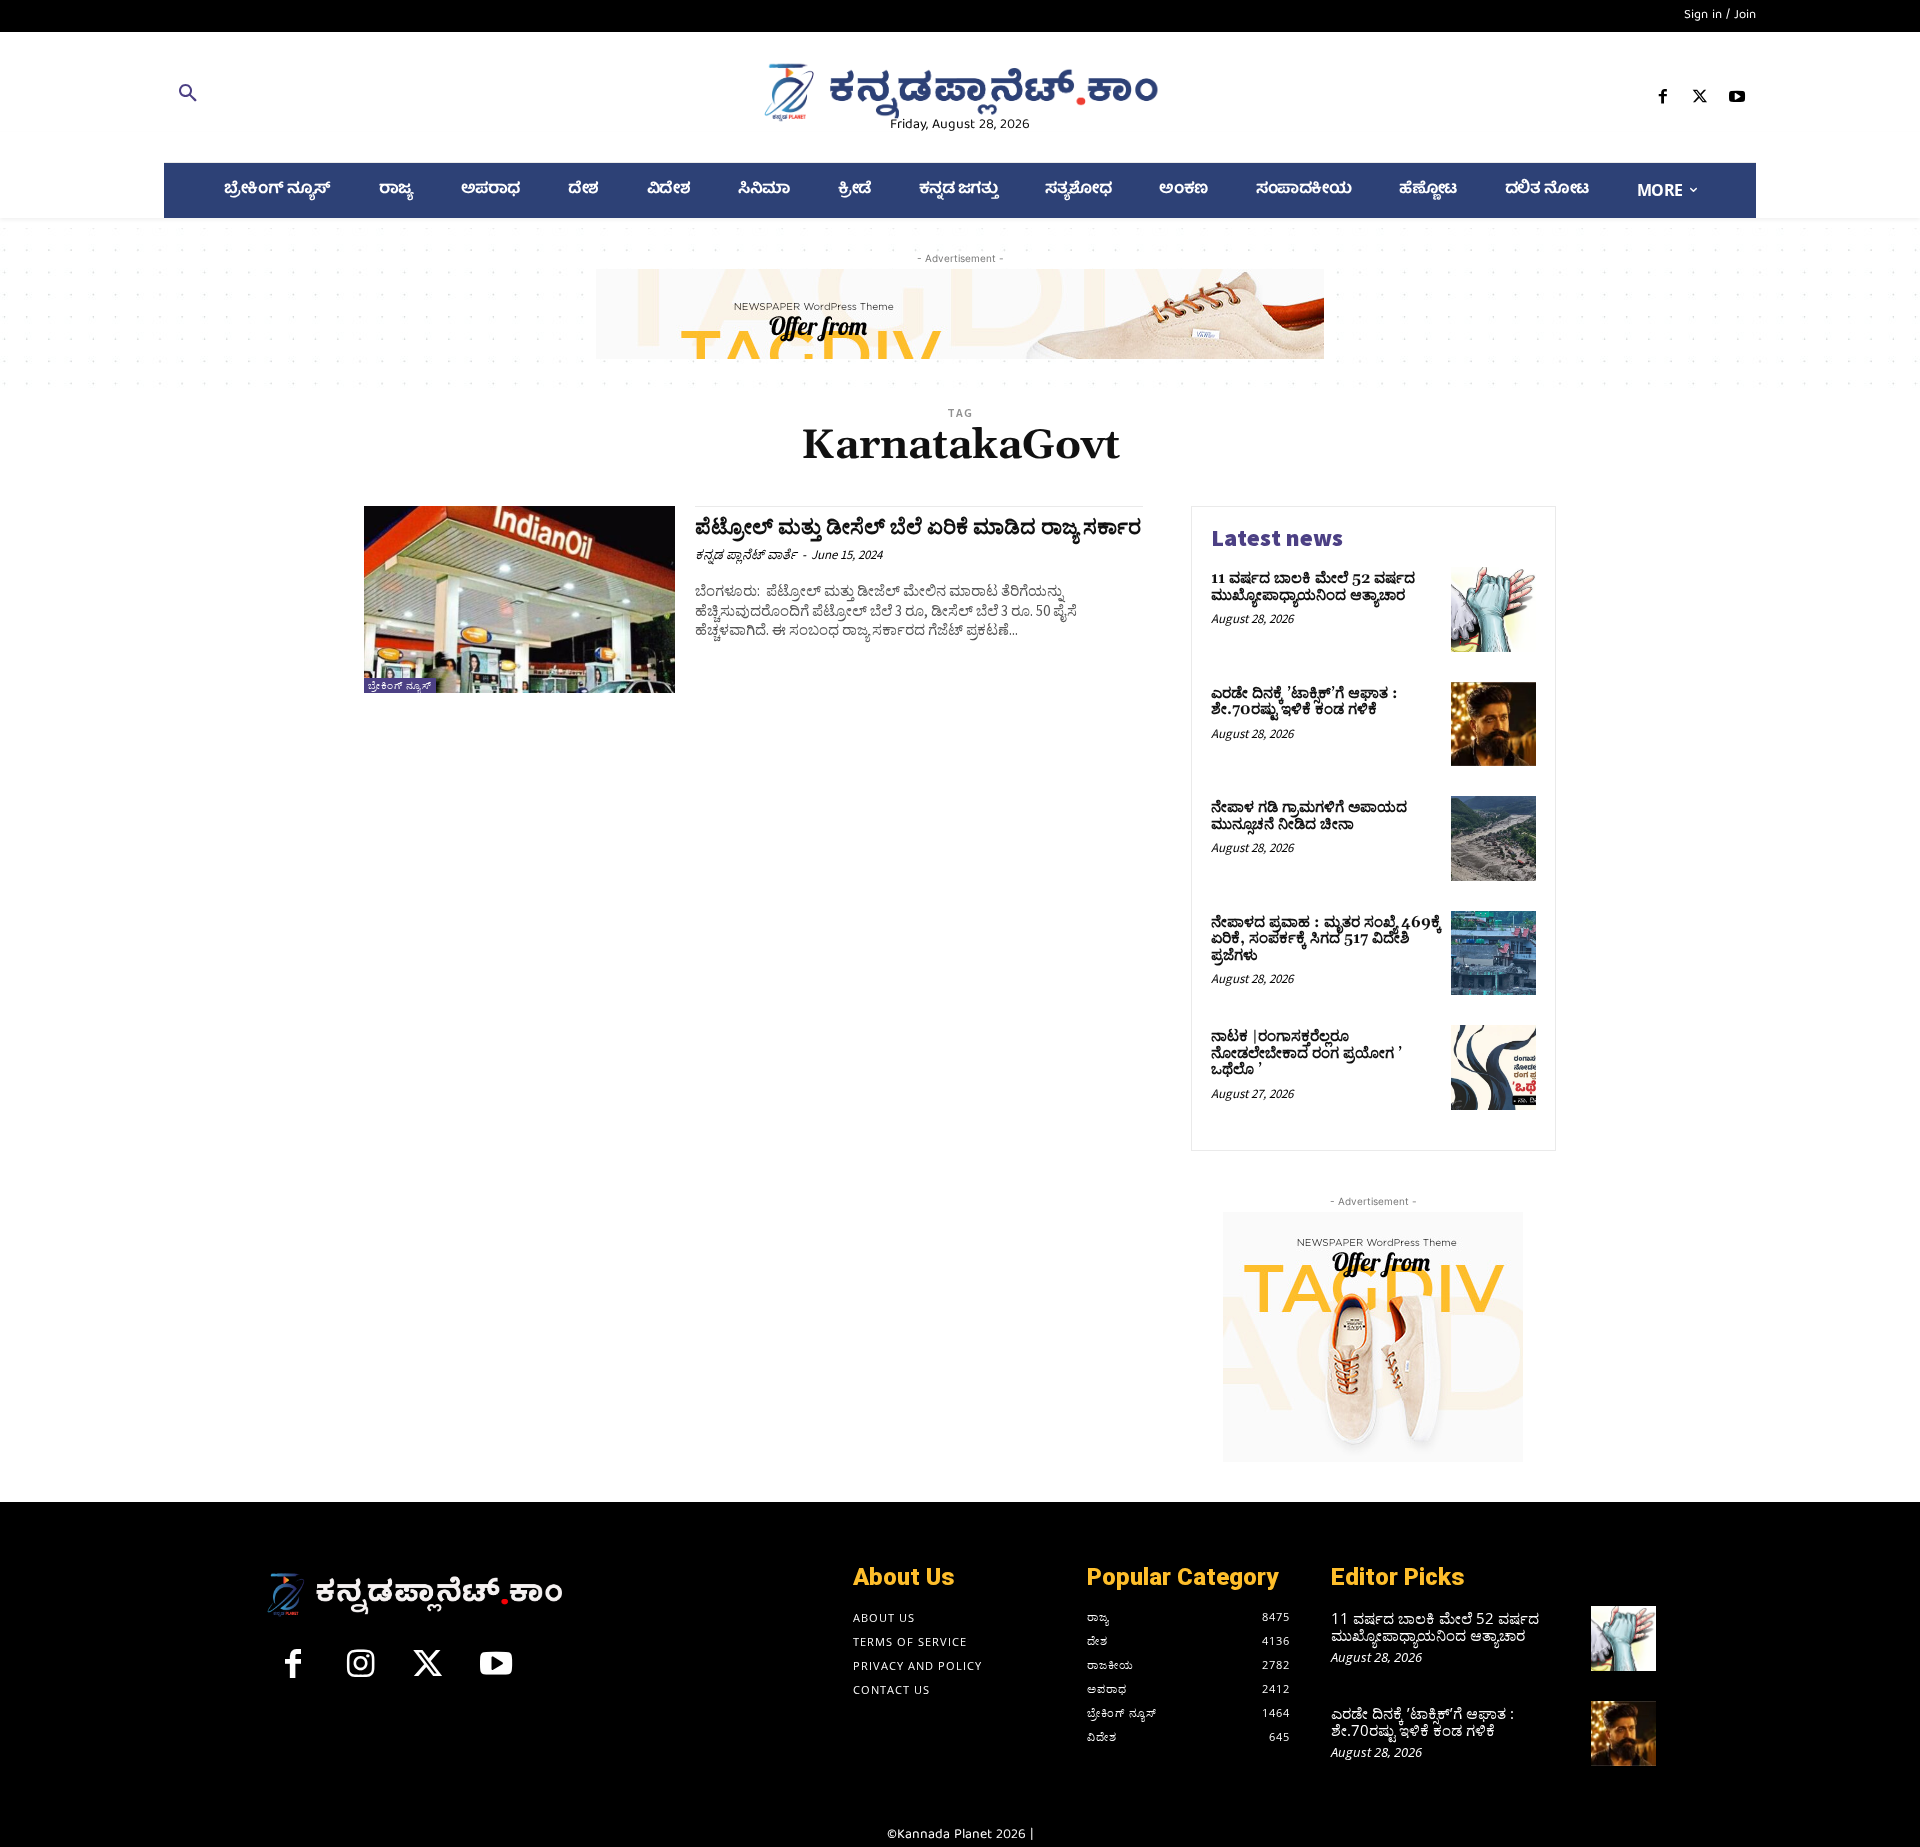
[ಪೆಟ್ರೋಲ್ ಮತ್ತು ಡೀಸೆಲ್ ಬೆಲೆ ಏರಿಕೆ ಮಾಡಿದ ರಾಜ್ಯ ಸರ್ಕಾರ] (519, 599)
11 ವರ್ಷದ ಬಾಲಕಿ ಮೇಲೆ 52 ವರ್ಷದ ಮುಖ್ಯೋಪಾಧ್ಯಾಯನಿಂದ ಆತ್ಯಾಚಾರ (1313, 587)
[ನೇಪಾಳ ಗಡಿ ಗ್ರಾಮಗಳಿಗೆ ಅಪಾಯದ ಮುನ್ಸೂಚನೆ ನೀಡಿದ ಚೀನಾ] (1493, 838)
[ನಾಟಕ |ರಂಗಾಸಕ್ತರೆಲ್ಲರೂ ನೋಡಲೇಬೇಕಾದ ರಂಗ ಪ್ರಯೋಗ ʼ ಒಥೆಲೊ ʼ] (1493, 1067)
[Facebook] (1662, 100)
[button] (422, 97)
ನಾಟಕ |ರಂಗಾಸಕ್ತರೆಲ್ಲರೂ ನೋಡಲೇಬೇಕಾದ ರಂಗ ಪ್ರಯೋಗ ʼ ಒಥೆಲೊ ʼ (1306, 1053)
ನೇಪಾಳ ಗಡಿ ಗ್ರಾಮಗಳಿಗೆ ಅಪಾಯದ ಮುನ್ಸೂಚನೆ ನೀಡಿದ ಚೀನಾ (1309, 816)
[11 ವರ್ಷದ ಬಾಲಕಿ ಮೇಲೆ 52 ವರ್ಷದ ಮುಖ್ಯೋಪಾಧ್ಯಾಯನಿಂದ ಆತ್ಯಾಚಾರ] (1493, 609)
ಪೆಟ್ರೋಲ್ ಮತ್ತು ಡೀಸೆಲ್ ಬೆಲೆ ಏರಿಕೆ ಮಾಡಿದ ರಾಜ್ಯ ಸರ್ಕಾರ (918, 528)
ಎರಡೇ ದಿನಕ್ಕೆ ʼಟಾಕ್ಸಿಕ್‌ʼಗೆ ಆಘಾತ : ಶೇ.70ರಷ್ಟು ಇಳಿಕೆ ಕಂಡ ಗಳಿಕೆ (1304, 702)
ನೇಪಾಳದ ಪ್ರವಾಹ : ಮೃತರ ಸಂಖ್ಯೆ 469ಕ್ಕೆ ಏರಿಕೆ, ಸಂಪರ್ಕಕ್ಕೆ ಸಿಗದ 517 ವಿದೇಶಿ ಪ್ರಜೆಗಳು (1326, 939)
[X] (1700, 100)
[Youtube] (1737, 100)
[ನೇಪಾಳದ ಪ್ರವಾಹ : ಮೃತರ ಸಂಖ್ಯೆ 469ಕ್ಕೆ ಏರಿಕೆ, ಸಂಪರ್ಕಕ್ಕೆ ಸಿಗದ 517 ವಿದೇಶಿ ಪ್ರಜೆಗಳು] (1493, 953)
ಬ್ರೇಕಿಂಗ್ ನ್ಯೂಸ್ (400, 685)
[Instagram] (361, 1672)
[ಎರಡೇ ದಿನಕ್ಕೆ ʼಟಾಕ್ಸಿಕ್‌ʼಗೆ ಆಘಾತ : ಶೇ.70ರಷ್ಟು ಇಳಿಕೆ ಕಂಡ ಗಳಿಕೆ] (1493, 724)
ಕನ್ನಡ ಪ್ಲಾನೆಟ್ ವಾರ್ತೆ (746, 554)
